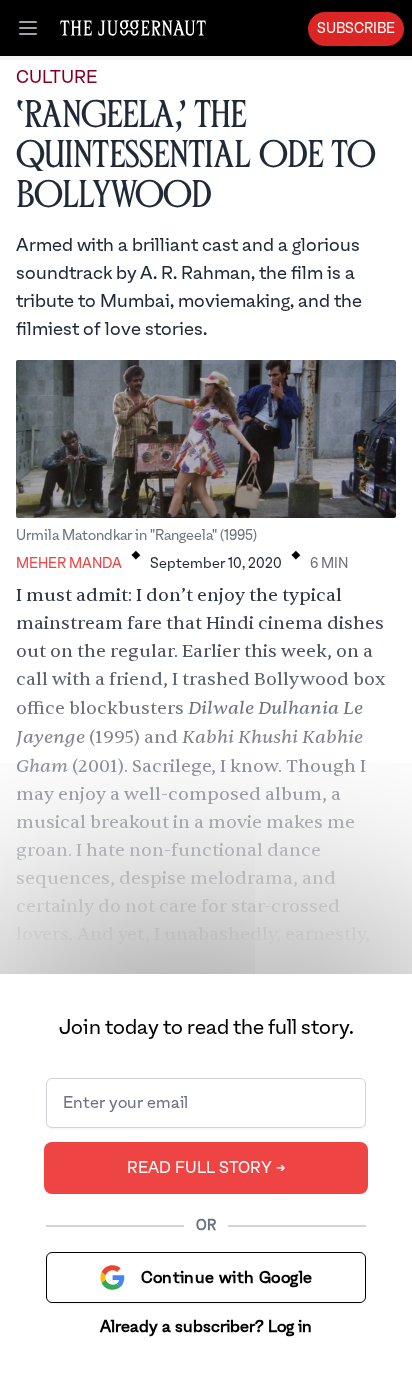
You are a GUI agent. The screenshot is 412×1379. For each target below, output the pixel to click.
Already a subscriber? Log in (206, 1327)
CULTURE (56, 77)
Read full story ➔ (206, 1168)
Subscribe (356, 29)
